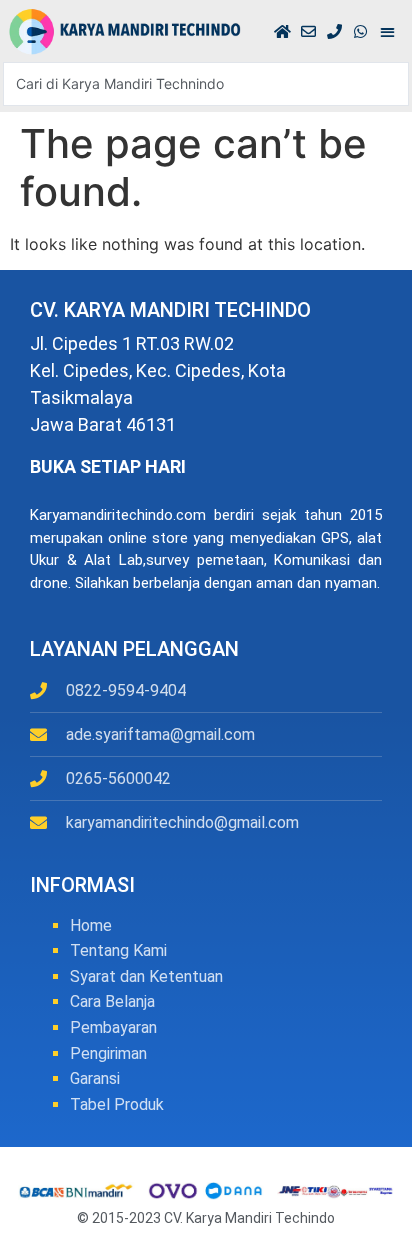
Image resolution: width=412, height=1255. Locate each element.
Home (91, 925)
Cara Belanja (112, 1001)
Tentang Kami (118, 950)
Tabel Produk (117, 1104)
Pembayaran (113, 1027)
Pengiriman (108, 1053)
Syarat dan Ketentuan (146, 976)
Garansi (95, 1078)
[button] (387, 31)
